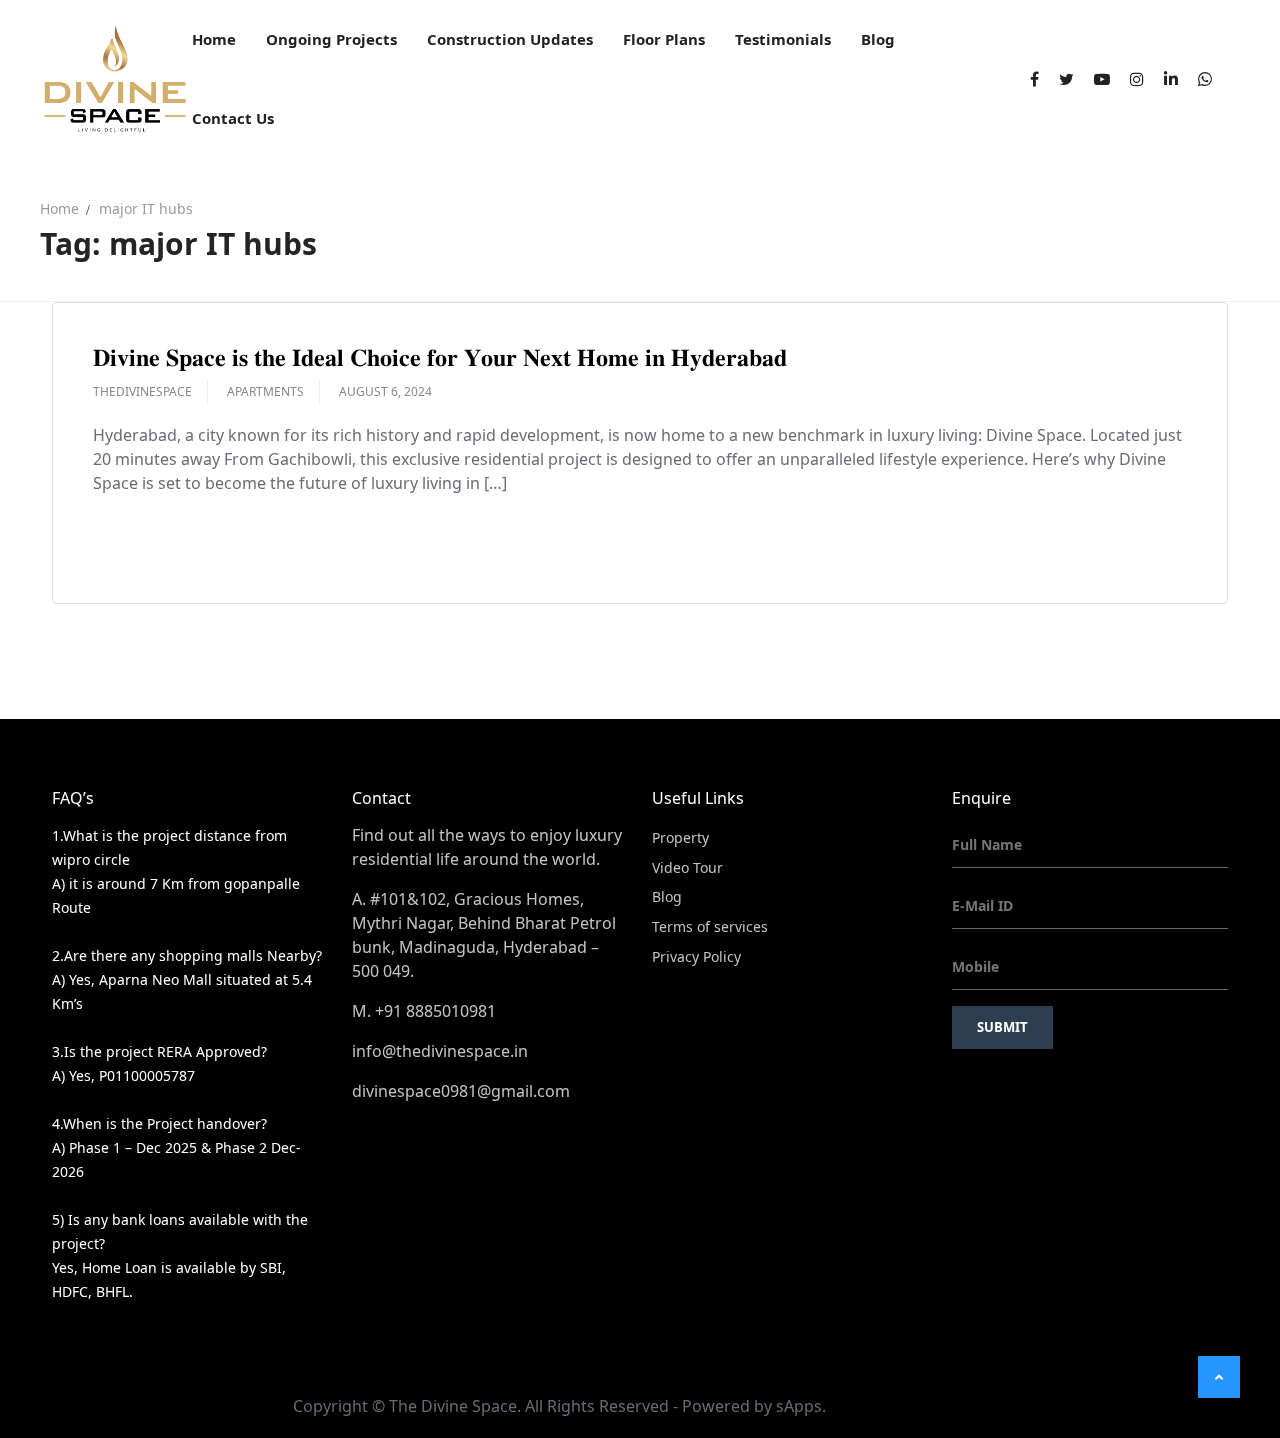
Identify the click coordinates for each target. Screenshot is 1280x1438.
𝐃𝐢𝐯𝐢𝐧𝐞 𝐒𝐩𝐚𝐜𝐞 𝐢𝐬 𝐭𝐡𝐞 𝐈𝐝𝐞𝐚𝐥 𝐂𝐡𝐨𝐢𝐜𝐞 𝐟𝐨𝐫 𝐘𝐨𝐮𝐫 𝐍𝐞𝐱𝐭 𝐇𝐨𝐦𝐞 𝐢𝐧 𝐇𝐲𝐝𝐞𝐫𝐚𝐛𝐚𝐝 (440, 356)
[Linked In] (1171, 79)
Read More (156, 541)
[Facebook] (1034, 79)
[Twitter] (1066, 79)
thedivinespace (142, 391)
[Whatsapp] (1205, 79)
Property (680, 837)
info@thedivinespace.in (440, 1051)
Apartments (265, 391)
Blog (667, 896)
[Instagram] (1137, 79)
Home (59, 208)
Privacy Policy (696, 956)
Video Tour (687, 867)
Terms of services (710, 926)
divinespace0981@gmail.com (461, 1091)
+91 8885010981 (435, 1011)
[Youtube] (1102, 79)
